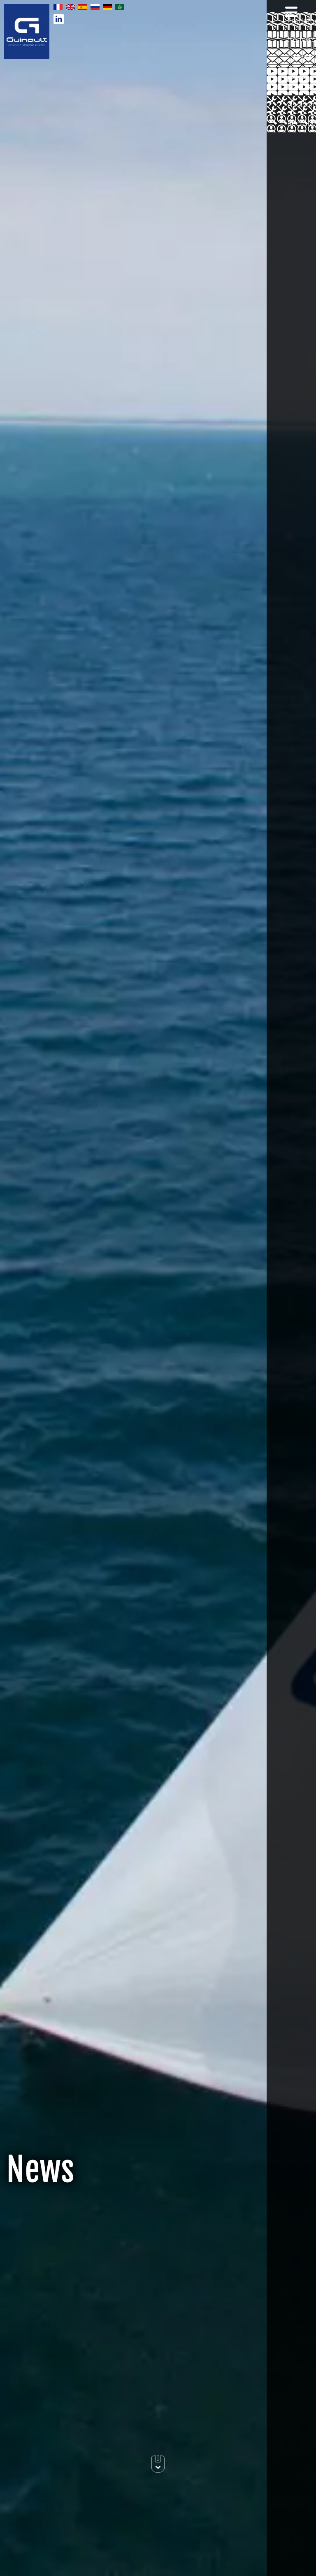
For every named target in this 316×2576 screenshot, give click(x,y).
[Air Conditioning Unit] (27, 31)
